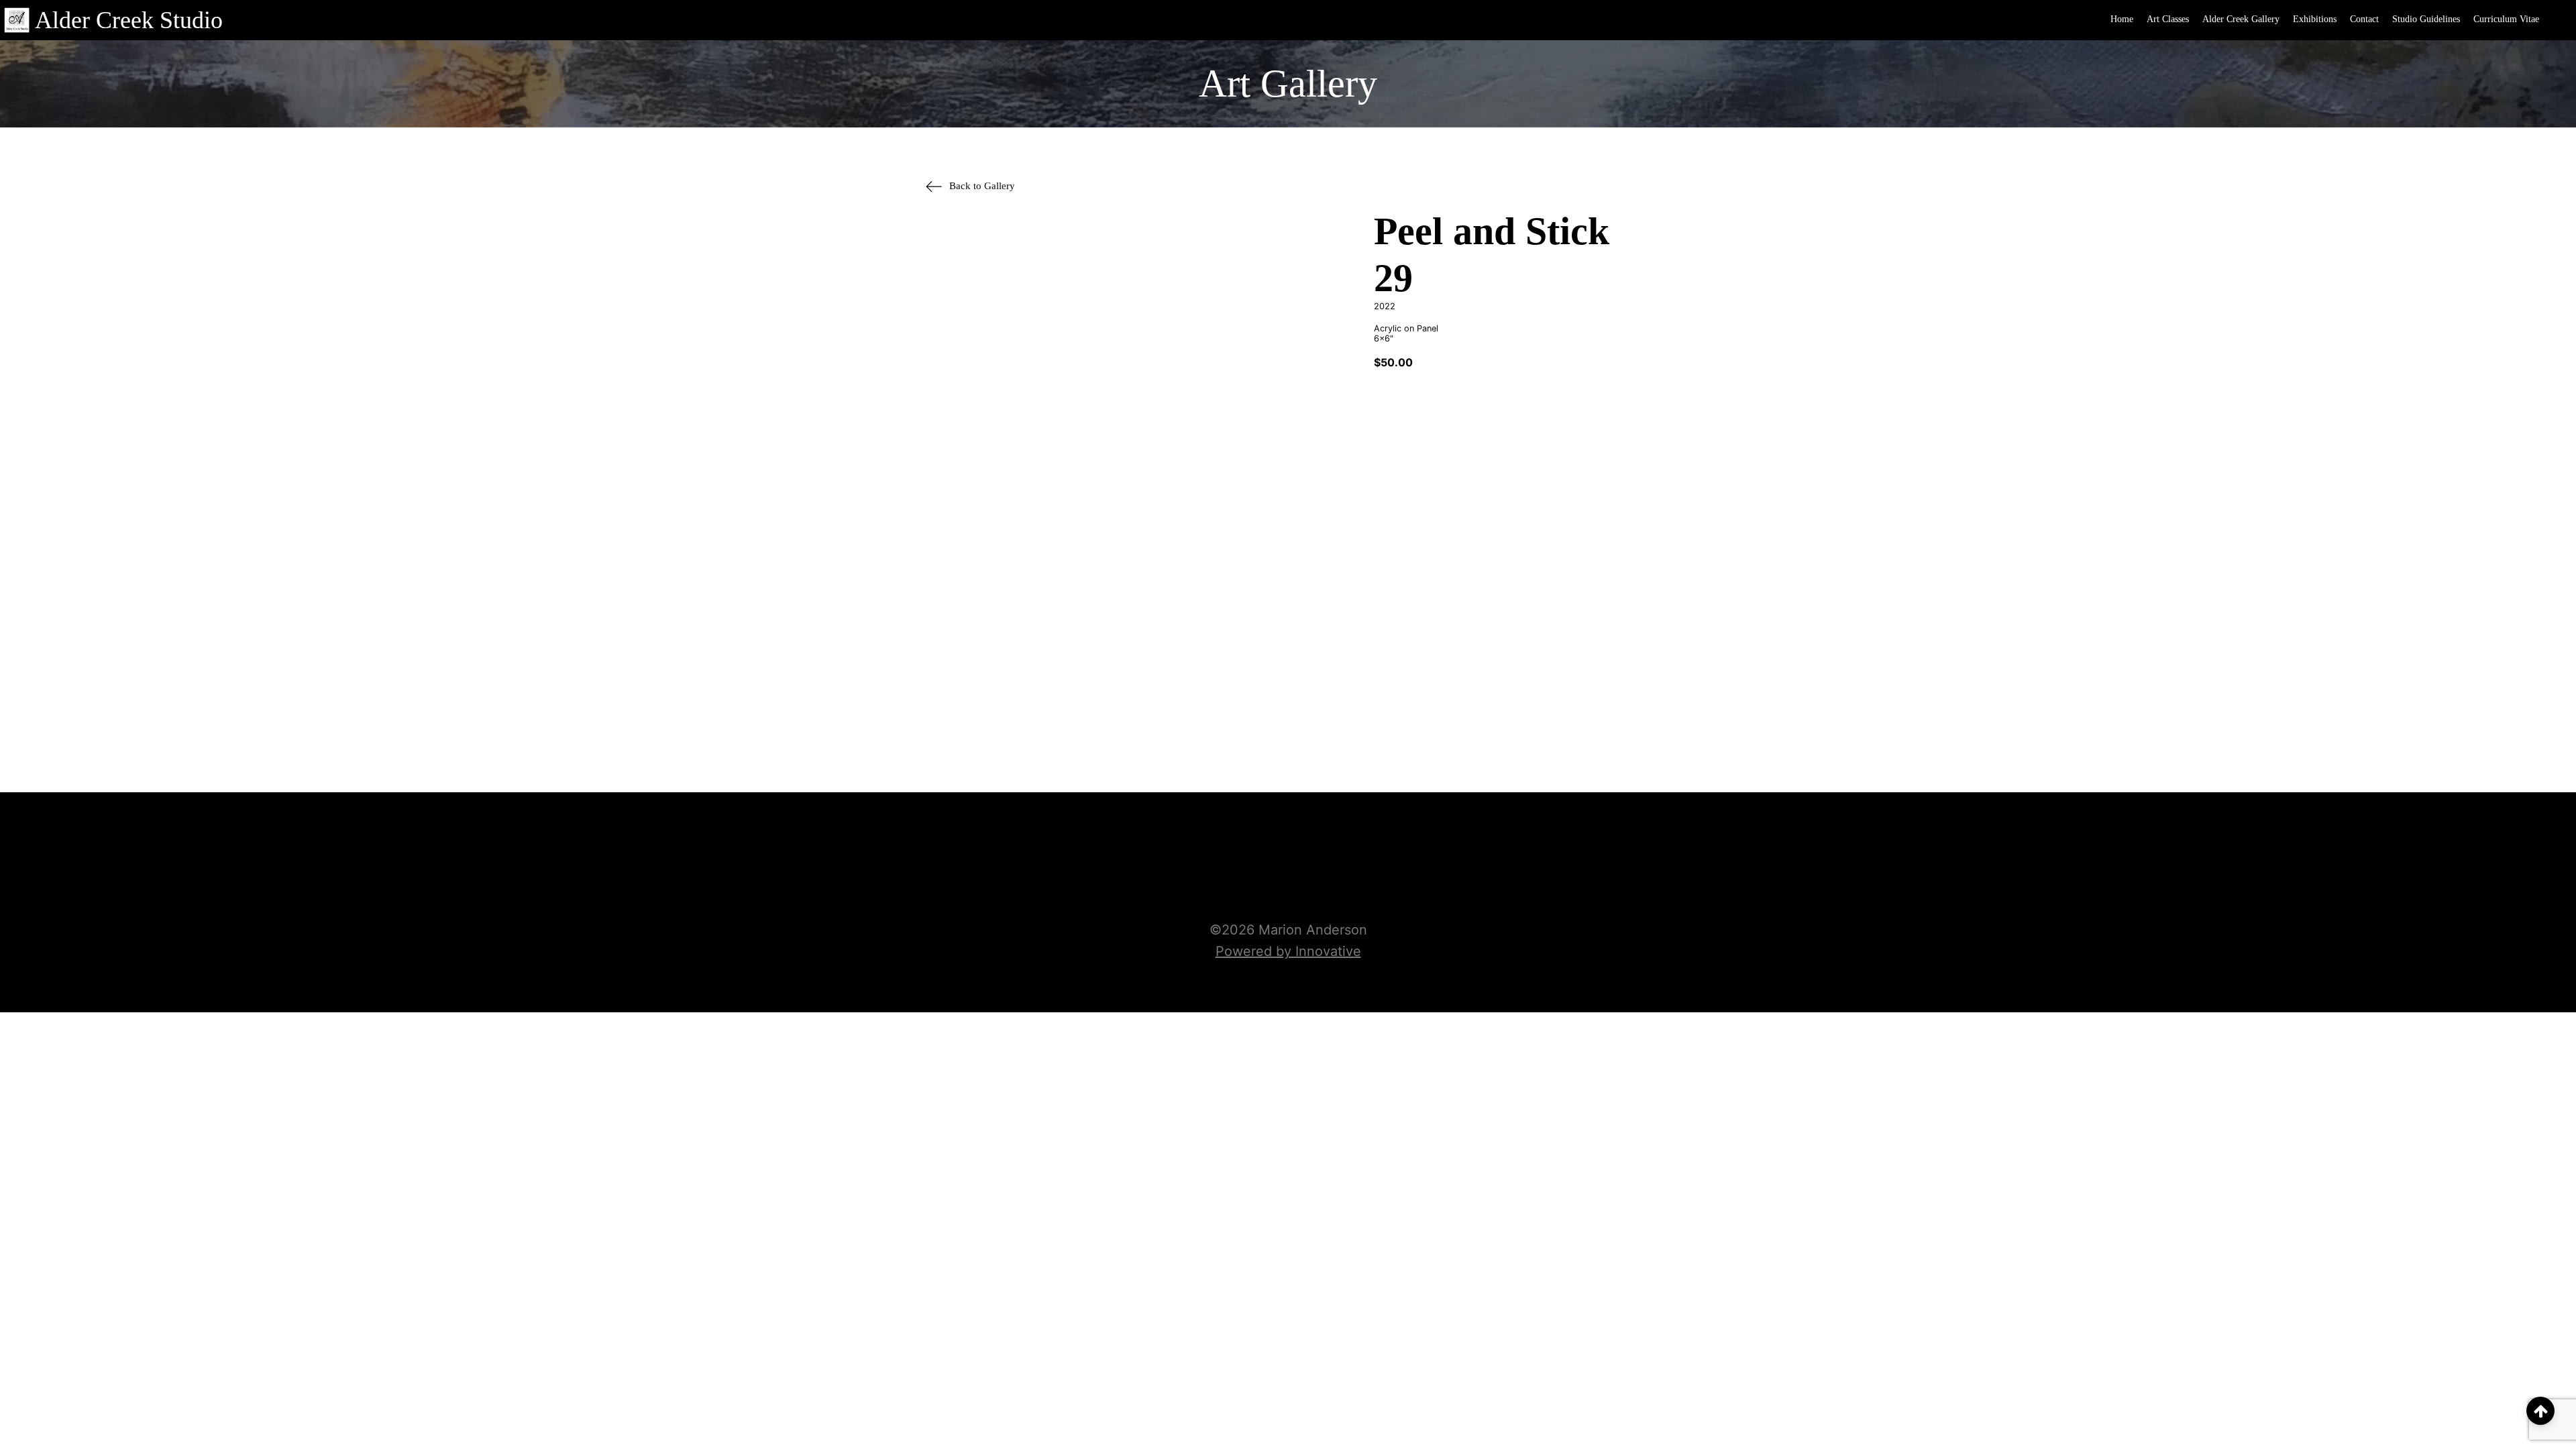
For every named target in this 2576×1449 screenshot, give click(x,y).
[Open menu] (2559, 20)
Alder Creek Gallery (2241, 19)
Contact (2364, 19)
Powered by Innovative (1288, 951)
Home (2122, 19)
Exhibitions (2315, 19)
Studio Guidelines (2426, 19)
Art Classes (2168, 19)
